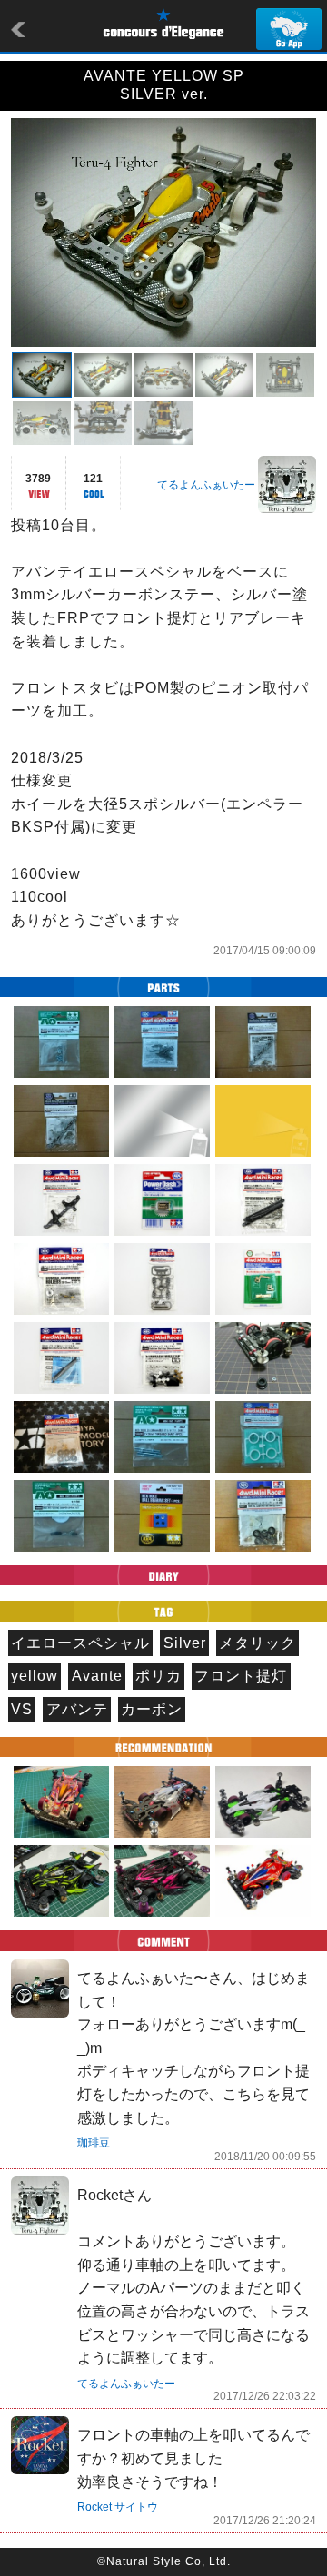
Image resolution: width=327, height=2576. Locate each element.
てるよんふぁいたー (206, 485)
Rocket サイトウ (118, 2507)
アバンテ (77, 1709)
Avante (97, 1676)
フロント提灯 (241, 1676)
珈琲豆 (94, 2143)
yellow (35, 1676)
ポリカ (159, 1676)
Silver (185, 1643)
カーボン (152, 1709)
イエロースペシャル (80, 1643)
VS (22, 1709)
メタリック (258, 1643)
